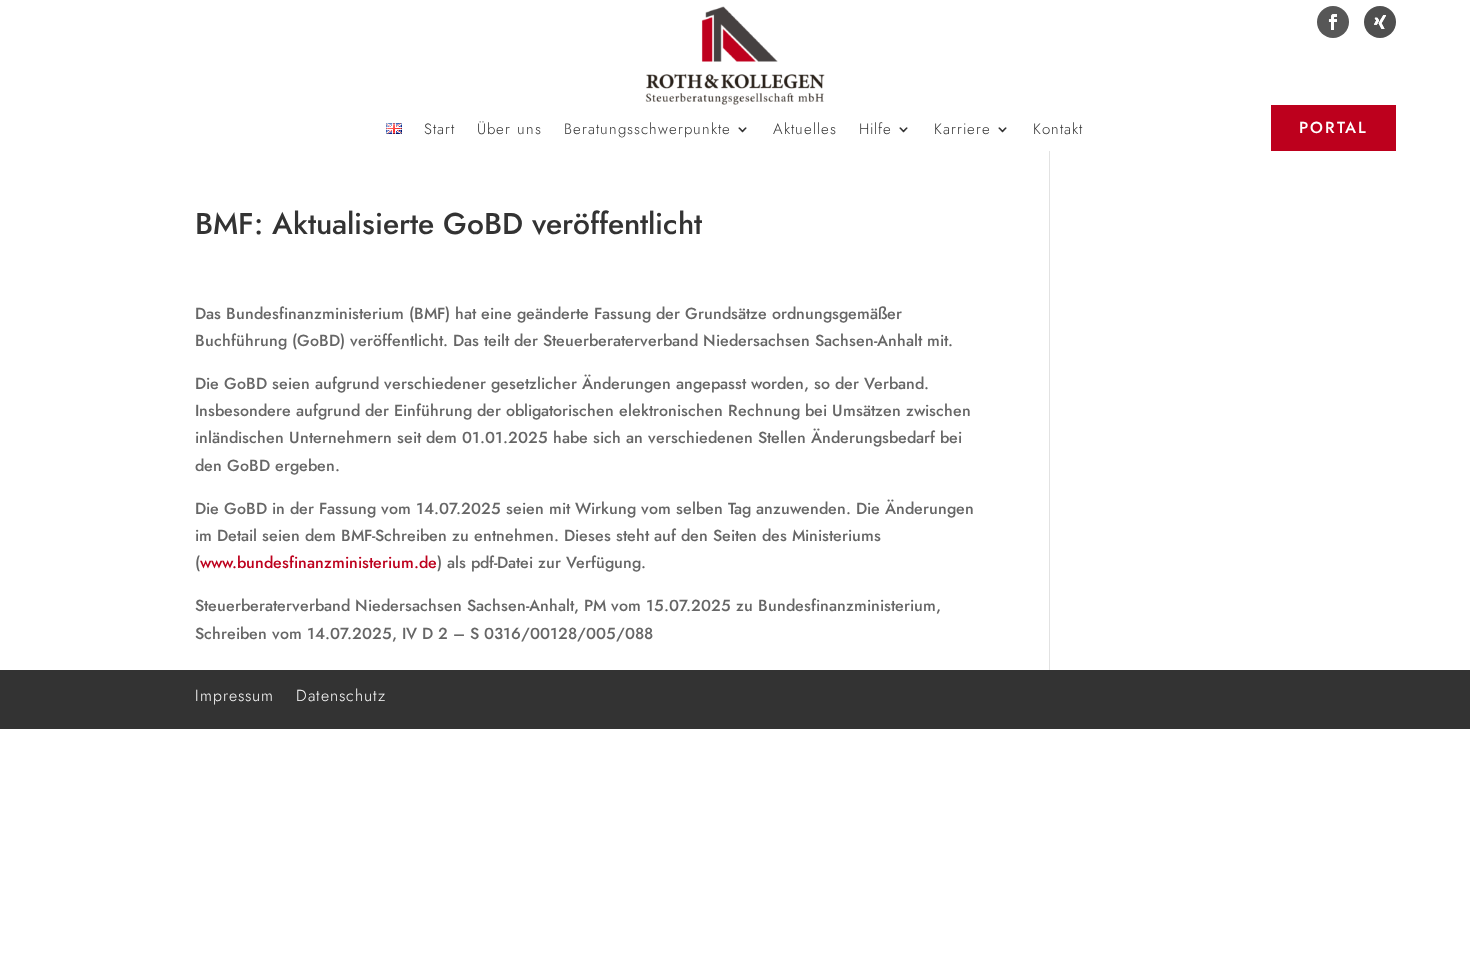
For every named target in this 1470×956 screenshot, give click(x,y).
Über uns (509, 131)
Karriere (962, 131)
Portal (1333, 127)
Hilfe (875, 131)
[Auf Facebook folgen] (1333, 22)
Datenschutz (341, 693)
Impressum (234, 693)
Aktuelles (805, 131)
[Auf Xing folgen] (1380, 22)
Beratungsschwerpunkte (647, 131)
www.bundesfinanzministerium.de (318, 562)
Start (439, 131)
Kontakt (1058, 131)
